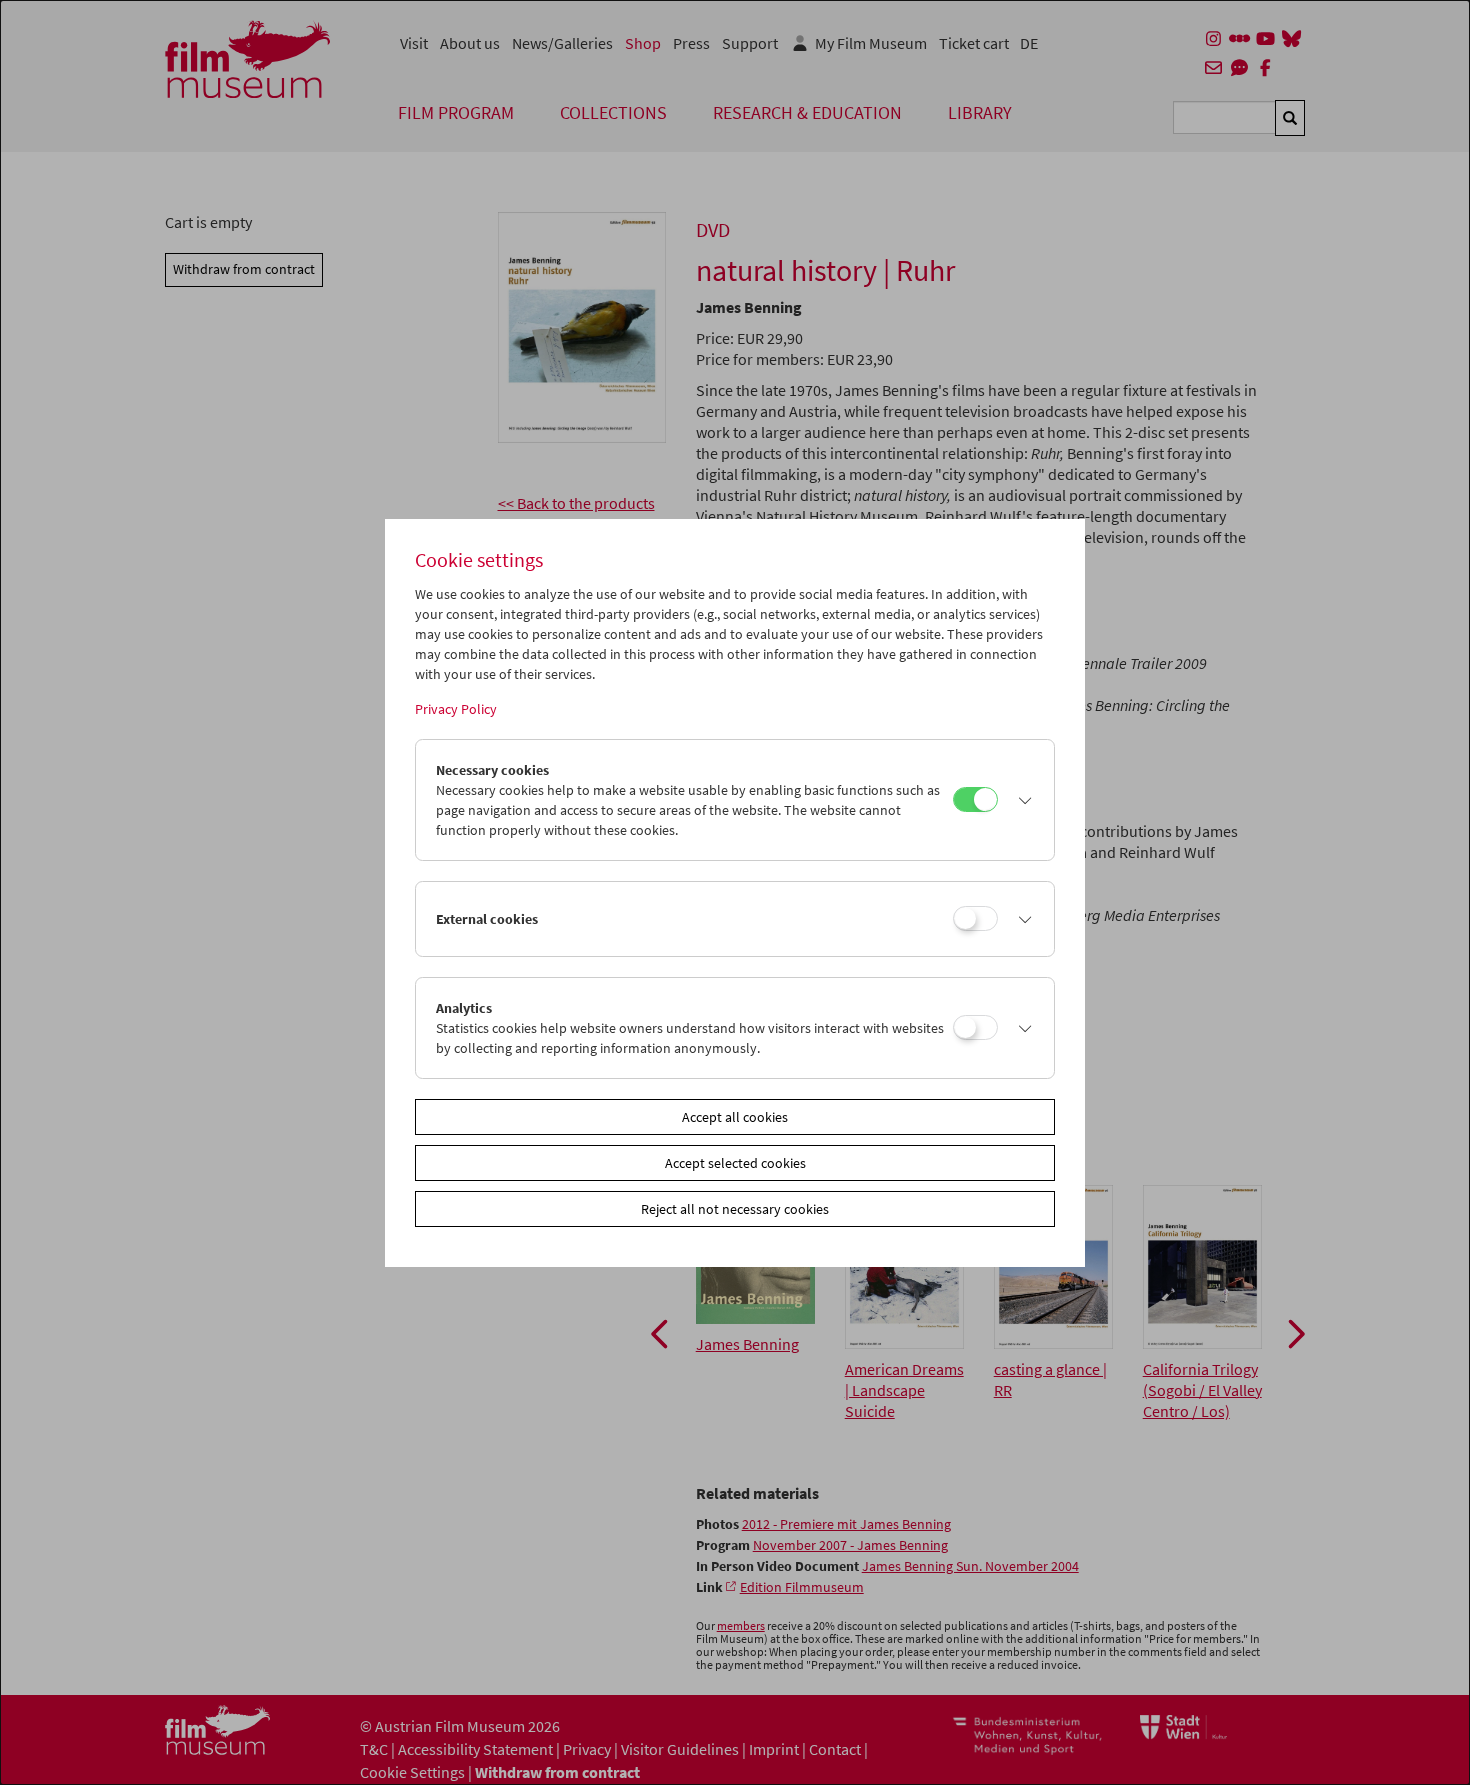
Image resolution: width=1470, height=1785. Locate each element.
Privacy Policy (456, 709)
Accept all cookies (735, 1117)
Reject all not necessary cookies (735, 1209)
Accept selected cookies (735, 1163)
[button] (1021, 800)
